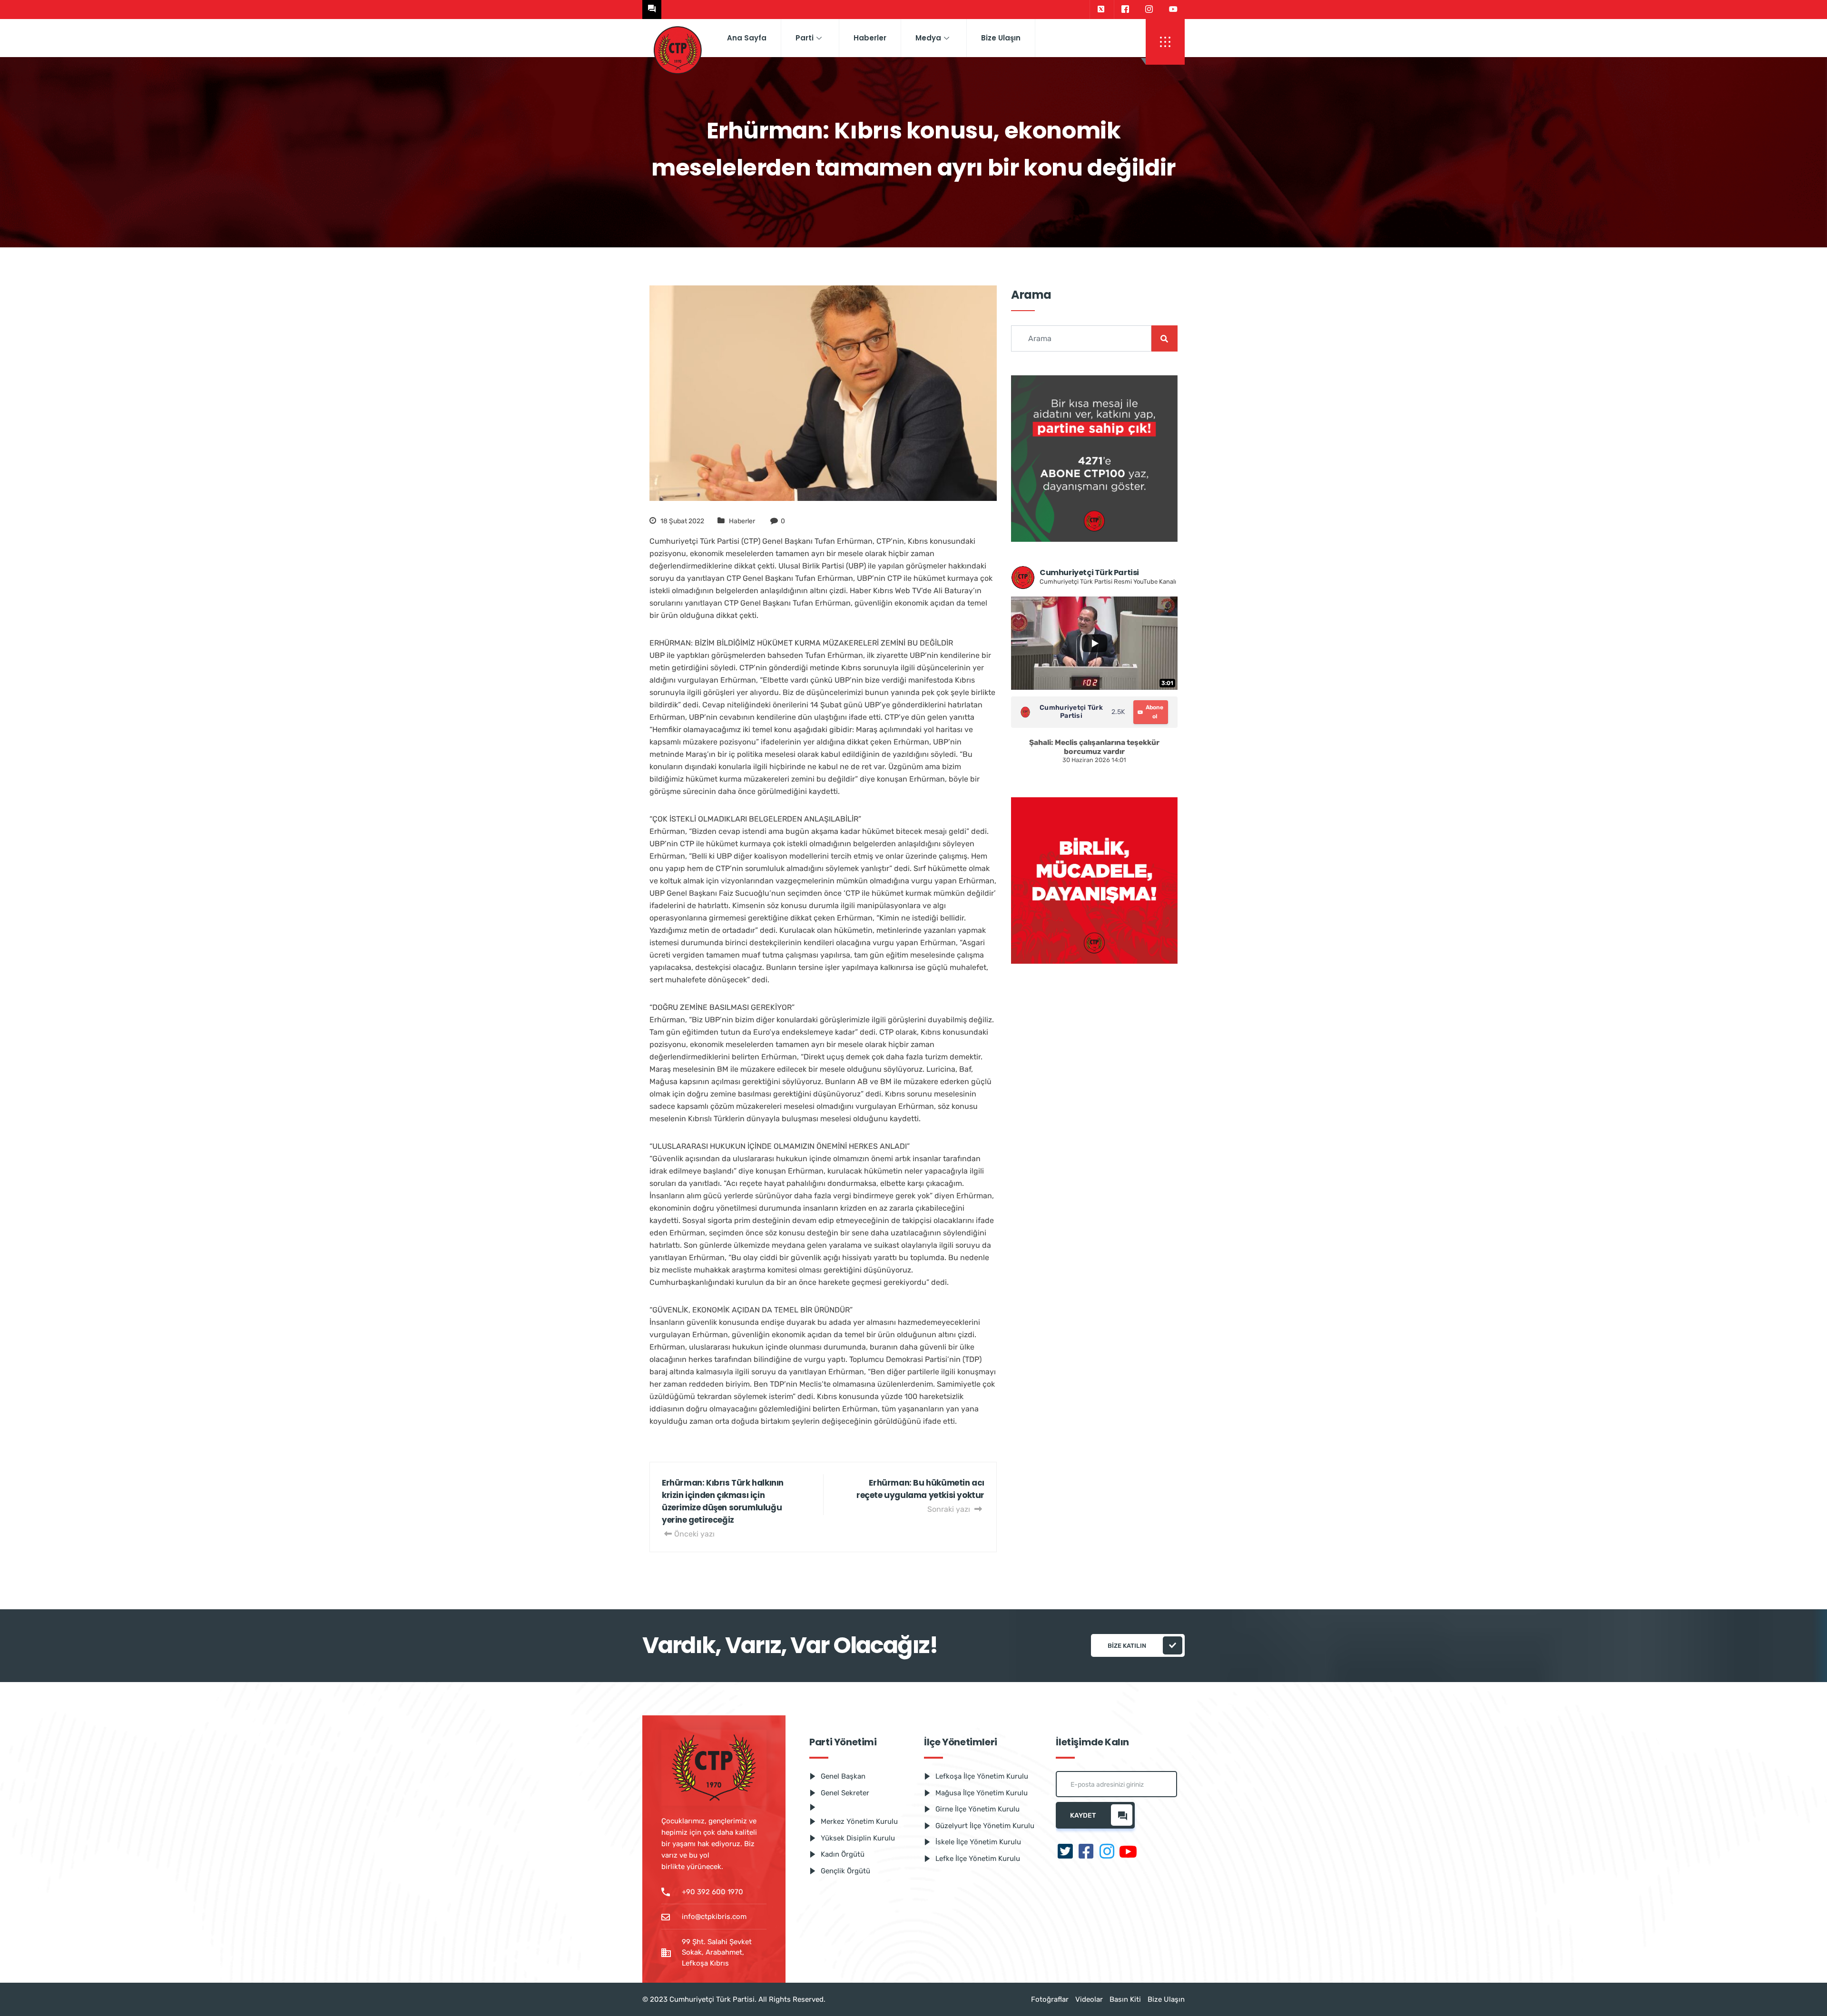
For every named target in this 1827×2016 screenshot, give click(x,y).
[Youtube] (1173, 10)
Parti (805, 38)
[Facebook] (1125, 10)
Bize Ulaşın (1001, 38)
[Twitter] (1101, 10)
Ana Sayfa (747, 38)
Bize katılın (1127, 1646)
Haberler (870, 38)
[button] (1165, 42)
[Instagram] (1149, 10)
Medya (928, 38)
